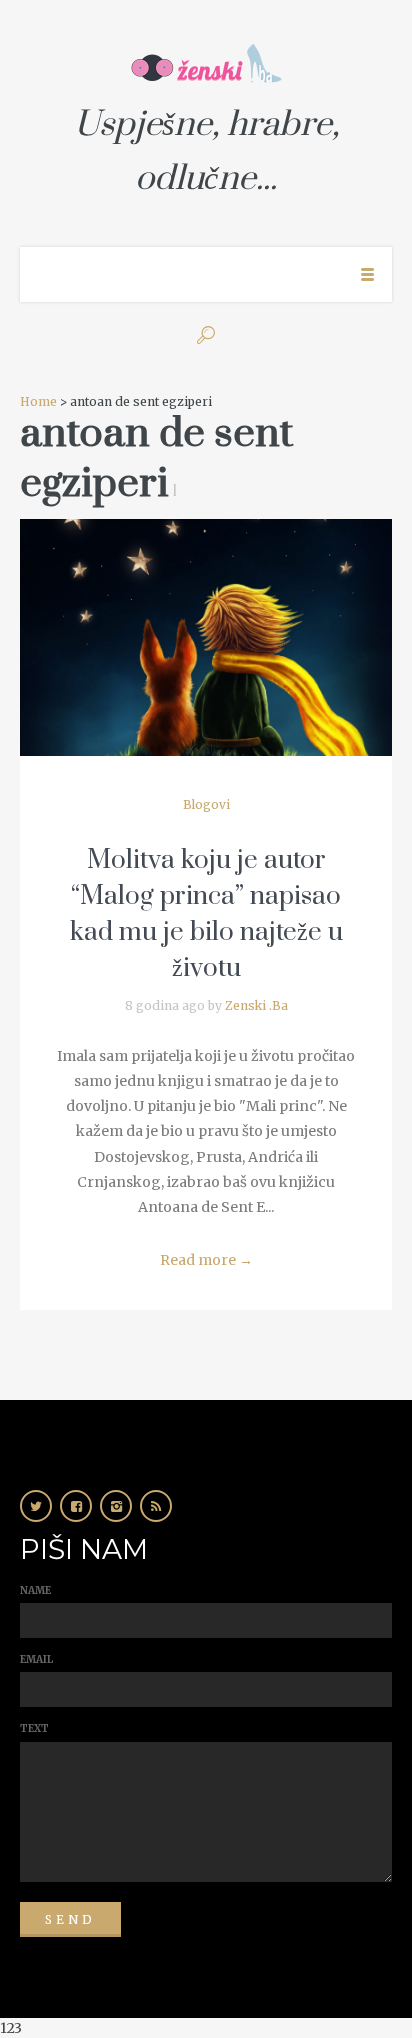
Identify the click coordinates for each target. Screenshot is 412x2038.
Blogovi (206, 804)
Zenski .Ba (256, 1005)
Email (36, 1659)
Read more (206, 1260)
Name (35, 1590)
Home (38, 401)
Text (34, 1728)
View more (206, 637)
